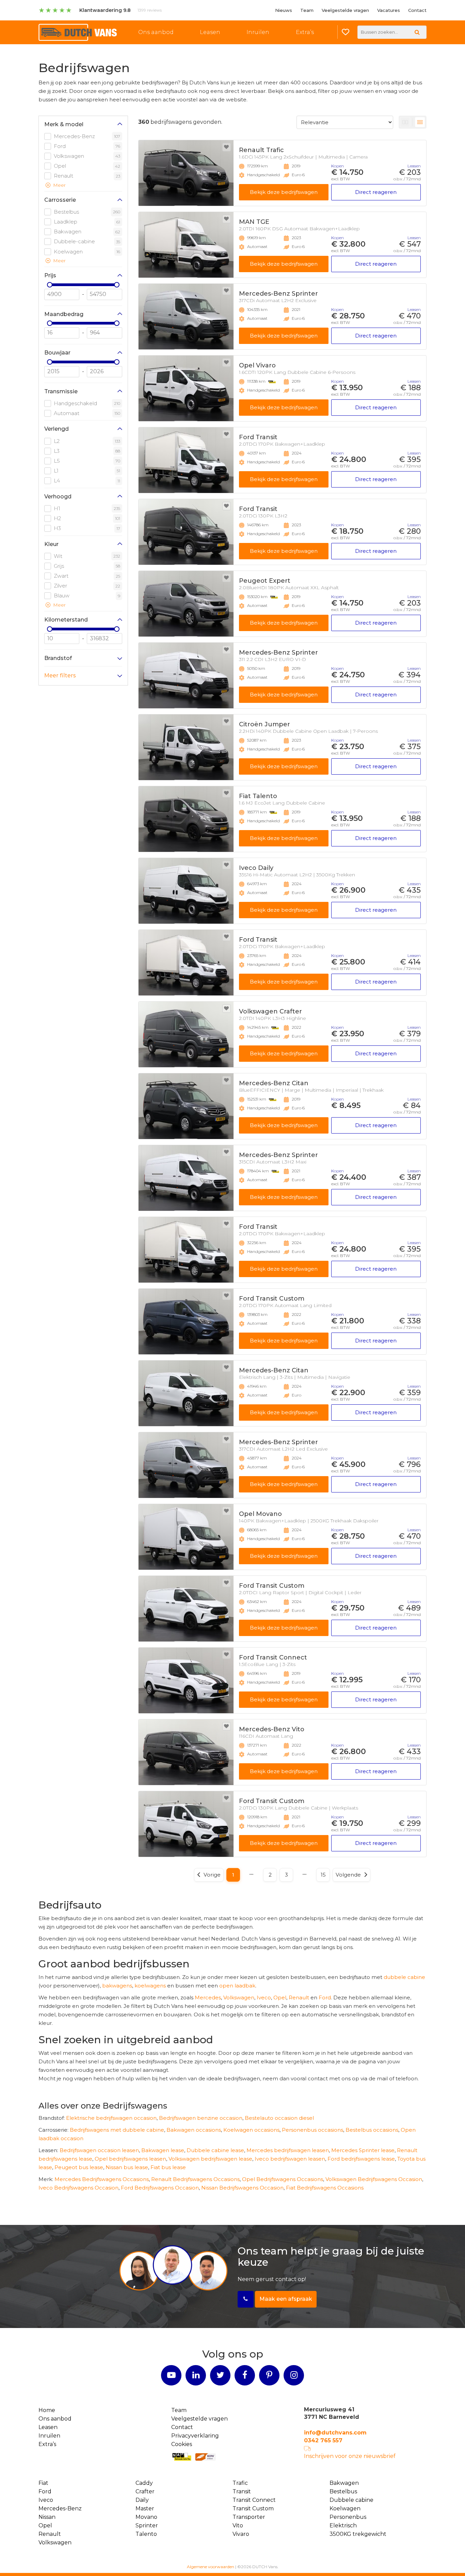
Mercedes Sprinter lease (363, 2150)
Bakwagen (344, 2483)
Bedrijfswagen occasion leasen (99, 2150)
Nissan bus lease (127, 2167)
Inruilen (258, 32)
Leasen (210, 32)
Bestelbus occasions (372, 2130)
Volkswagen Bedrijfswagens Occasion (374, 2179)
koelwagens (150, 1986)
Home (47, 2410)
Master (145, 2508)
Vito (238, 2525)
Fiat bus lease (168, 2167)
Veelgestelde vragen (345, 10)
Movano (146, 2517)
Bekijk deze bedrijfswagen (284, 192)
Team (307, 10)
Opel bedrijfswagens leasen (130, 2159)
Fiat (43, 2483)
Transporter (249, 2517)
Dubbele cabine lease (215, 2150)
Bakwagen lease (163, 2150)
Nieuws (284, 10)
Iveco (264, 1997)
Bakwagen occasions (194, 2130)
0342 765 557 (323, 2440)
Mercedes (208, 1997)
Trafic (240, 2483)
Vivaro (241, 2534)
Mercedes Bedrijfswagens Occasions (102, 2179)
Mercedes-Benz (60, 2508)
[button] (83, 126)
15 (323, 1875)
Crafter (145, 2491)
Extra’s (305, 32)
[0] (346, 32)
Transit (242, 2491)
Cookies (182, 2444)
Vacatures (389, 10)
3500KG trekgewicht (358, 2534)
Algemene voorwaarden (211, 2567)
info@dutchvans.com (335, 2433)
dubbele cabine (404, 1977)
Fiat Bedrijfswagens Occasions (325, 2188)
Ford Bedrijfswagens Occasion (160, 2188)
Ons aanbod (156, 32)
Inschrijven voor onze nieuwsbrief (350, 2456)
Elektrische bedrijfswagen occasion (111, 2118)
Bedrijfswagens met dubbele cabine (117, 2130)
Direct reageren (376, 192)
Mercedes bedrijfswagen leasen (288, 2150)
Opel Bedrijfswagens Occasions (283, 2179)
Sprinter (147, 2525)
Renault (299, 1997)
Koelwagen (345, 2508)
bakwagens (117, 1986)
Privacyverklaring (195, 2436)
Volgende (348, 1875)
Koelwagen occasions (251, 2130)
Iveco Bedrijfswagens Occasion (78, 2188)
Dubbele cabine (351, 2500)
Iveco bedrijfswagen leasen (290, 2159)
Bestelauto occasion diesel (279, 2118)
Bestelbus (343, 2491)
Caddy (144, 2483)
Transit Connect (254, 2500)
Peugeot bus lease (79, 2167)
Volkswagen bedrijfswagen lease (210, 2159)
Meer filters (60, 675)
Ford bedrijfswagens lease (361, 2159)
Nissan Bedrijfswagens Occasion (242, 2188)
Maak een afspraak (286, 2299)
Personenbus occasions (312, 2130)
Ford (325, 1997)
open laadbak (237, 1986)
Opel (280, 1997)
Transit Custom (253, 2508)
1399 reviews (150, 10)
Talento (146, 2534)
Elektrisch (343, 2525)
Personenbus (348, 2517)
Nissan (47, 2517)
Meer (59, 185)
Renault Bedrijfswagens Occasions (195, 2179)
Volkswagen (239, 1997)
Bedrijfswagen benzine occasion (201, 2118)
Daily (142, 2500)
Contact (417, 10)
